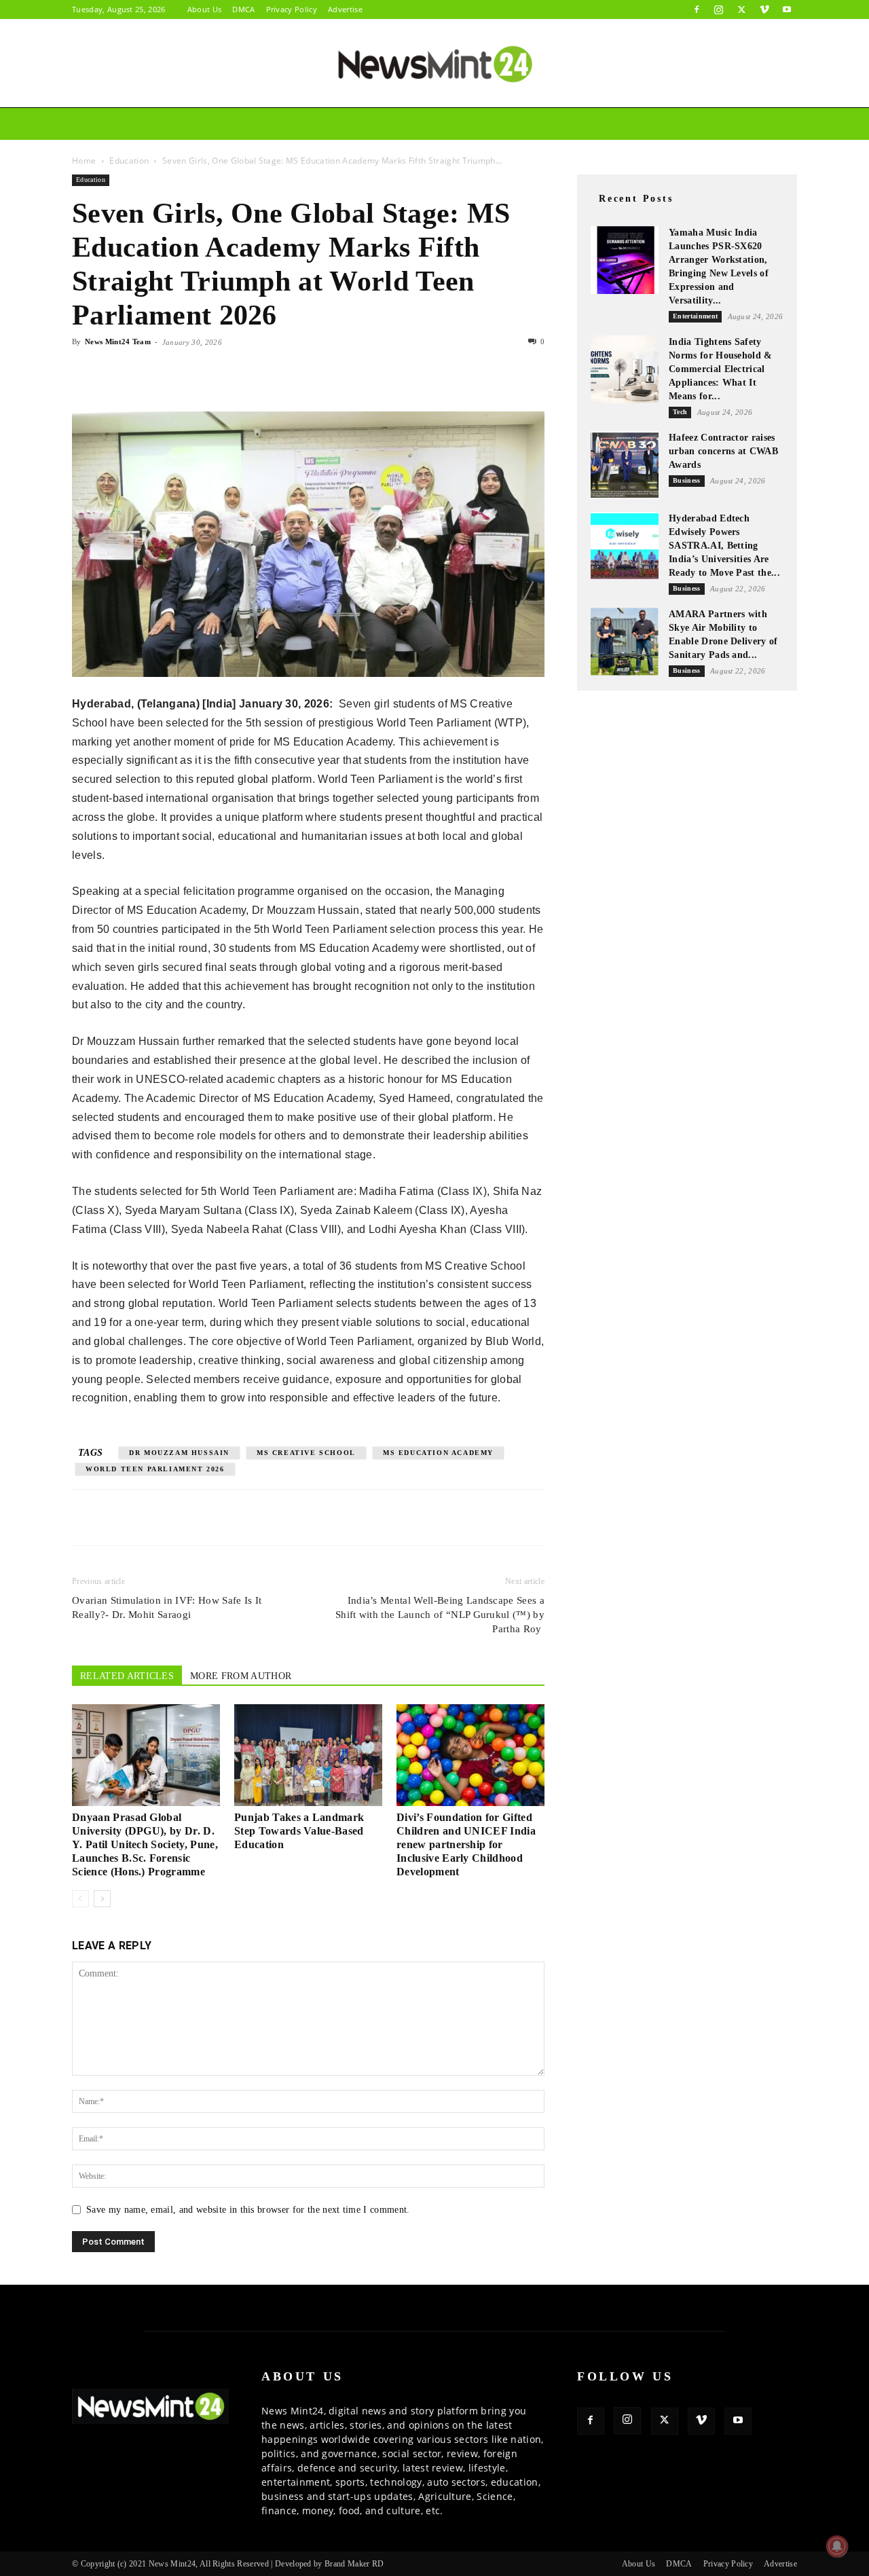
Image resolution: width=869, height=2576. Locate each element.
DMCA (243, 9)
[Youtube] (787, 10)
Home (151, 91)
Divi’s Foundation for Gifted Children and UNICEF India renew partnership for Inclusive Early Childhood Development (466, 1844)
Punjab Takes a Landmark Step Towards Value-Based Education (299, 1831)
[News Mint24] (434, 64)
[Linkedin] (179, 373)
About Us (205, 9)
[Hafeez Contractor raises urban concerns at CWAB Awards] (625, 465)
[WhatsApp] (148, 373)
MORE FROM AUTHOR (241, 1676)
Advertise (345, 9)
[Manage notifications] (837, 2546)
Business (267, 91)
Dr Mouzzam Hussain (179, 1453)
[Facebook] (697, 10)
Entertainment (430, 91)
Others (702, 91)
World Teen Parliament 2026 (155, 1469)
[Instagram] (719, 10)
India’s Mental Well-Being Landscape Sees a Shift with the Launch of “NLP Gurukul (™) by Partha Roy (440, 1615)
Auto (505, 91)
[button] (781, 92)
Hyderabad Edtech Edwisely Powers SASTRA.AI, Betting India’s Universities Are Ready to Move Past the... (724, 546)
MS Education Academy (438, 1453)
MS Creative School (306, 1453)
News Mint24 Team (118, 342)
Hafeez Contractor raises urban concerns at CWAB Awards (723, 451)
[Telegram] (210, 373)
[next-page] (102, 1899)
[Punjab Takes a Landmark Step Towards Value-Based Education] (308, 1755)
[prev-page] (80, 1899)
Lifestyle (566, 91)
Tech (637, 91)
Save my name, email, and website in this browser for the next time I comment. (248, 2210)
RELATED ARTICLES (127, 1676)
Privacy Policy (292, 9)
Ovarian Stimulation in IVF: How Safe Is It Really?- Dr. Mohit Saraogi (167, 1607)
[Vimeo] (764, 10)
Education (339, 91)
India (200, 91)
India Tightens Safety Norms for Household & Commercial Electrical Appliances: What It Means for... (721, 369)
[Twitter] (741, 10)
